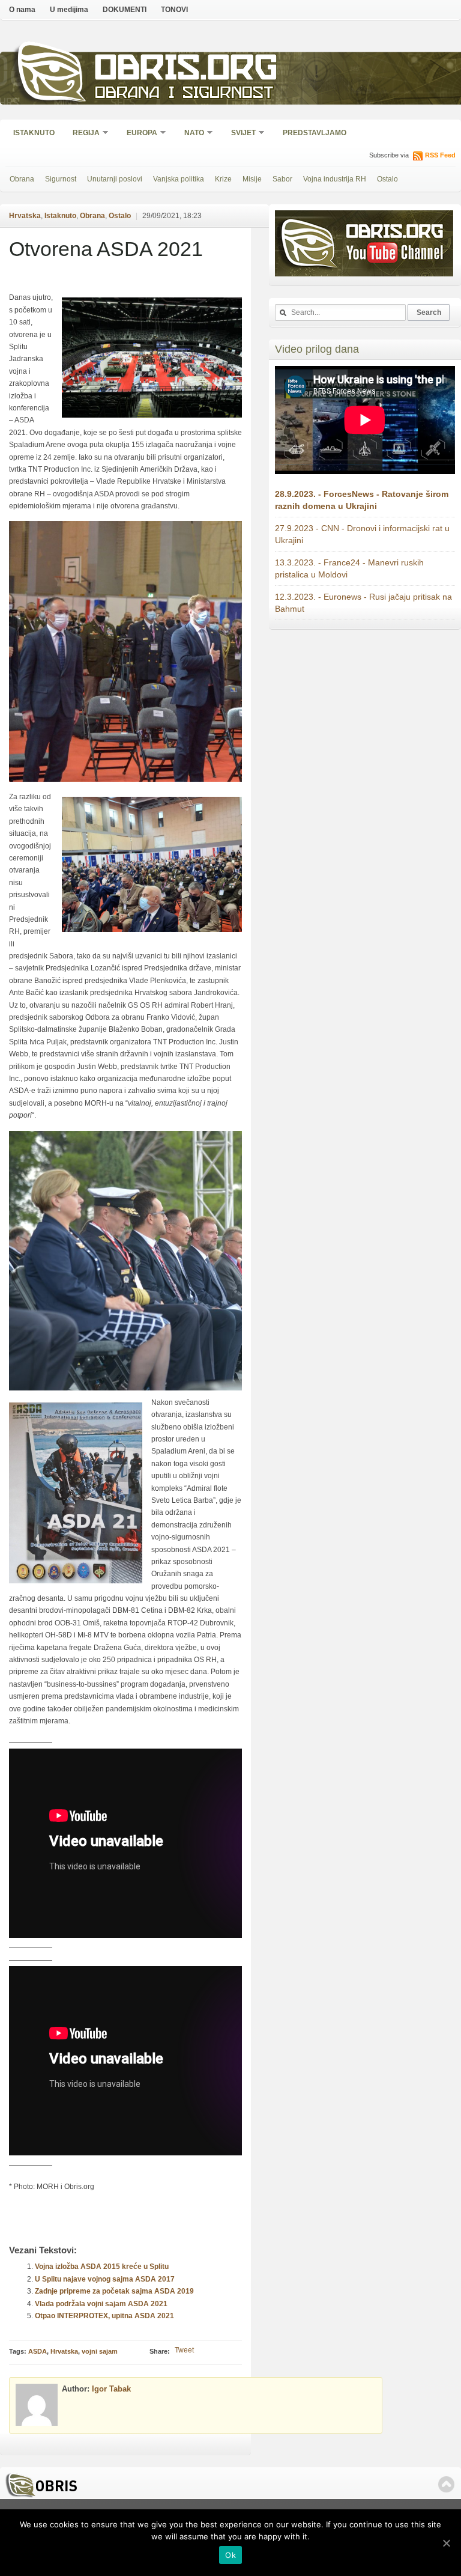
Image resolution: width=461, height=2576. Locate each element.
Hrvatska (25, 216)
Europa (138, 134)
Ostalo (387, 179)
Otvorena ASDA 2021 (106, 249)
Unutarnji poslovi (115, 179)
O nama (22, 10)
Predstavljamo (315, 133)
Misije (252, 179)
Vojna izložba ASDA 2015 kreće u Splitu (102, 2267)
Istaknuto (34, 133)
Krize (223, 179)
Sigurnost (61, 179)
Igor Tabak (111, 2389)
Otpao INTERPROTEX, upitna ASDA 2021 (104, 2316)
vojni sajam (100, 2351)
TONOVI (174, 10)
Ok (230, 2555)
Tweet (184, 2350)
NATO (190, 134)
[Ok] (446, 2543)
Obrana (22, 179)
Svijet (240, 134)
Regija (82, 134)
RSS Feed (440, 155)
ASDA (38, 2351)
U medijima (69, 10)
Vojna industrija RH (335, 179)
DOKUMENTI (125, 10)
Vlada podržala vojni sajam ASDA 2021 (101, 2304)
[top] (446, 2484)
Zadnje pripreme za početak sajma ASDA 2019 (114, 2291)
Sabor (282, 179)
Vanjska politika (179, 179)
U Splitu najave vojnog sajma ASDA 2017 (105, 2279)
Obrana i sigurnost (184, 94)
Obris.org (186, 71)
